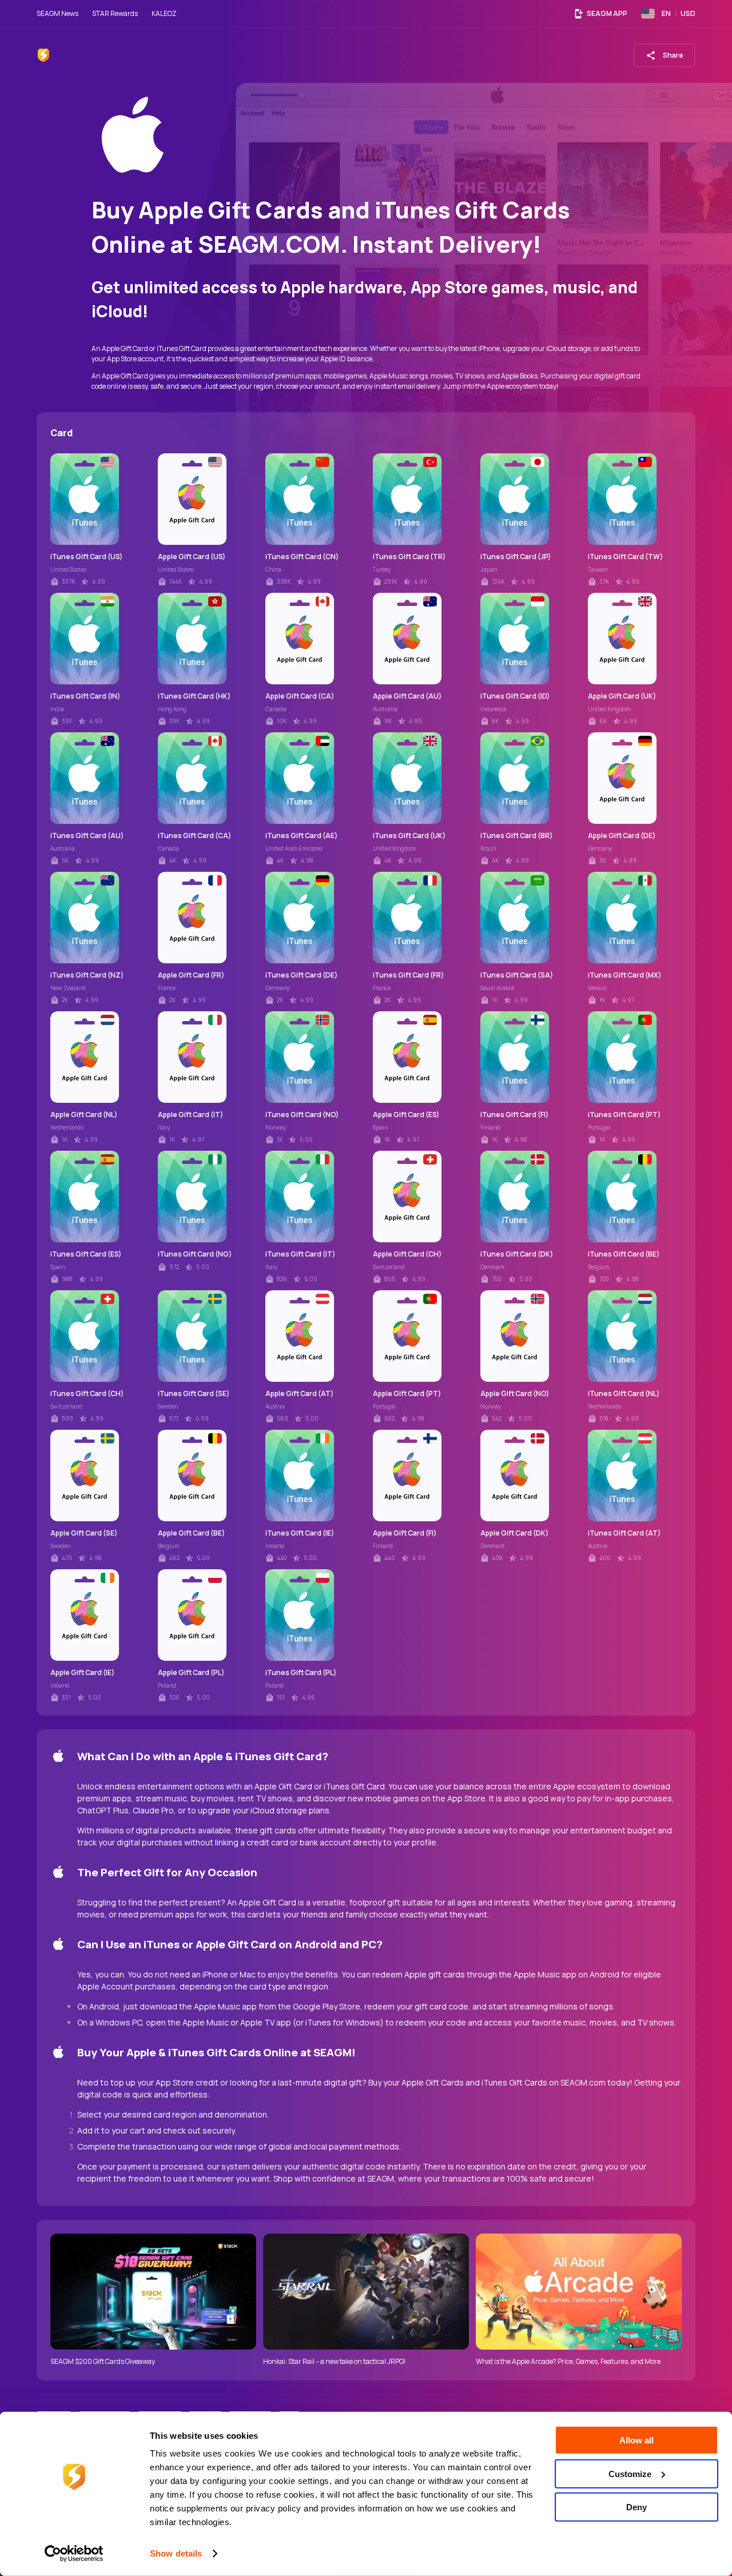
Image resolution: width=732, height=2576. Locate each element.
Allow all (636, 2440)
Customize (630, 2473)
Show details (176, 2553)
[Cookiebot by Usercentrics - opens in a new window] (74, 2554)
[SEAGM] (43, 55)
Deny (636, 2507)
